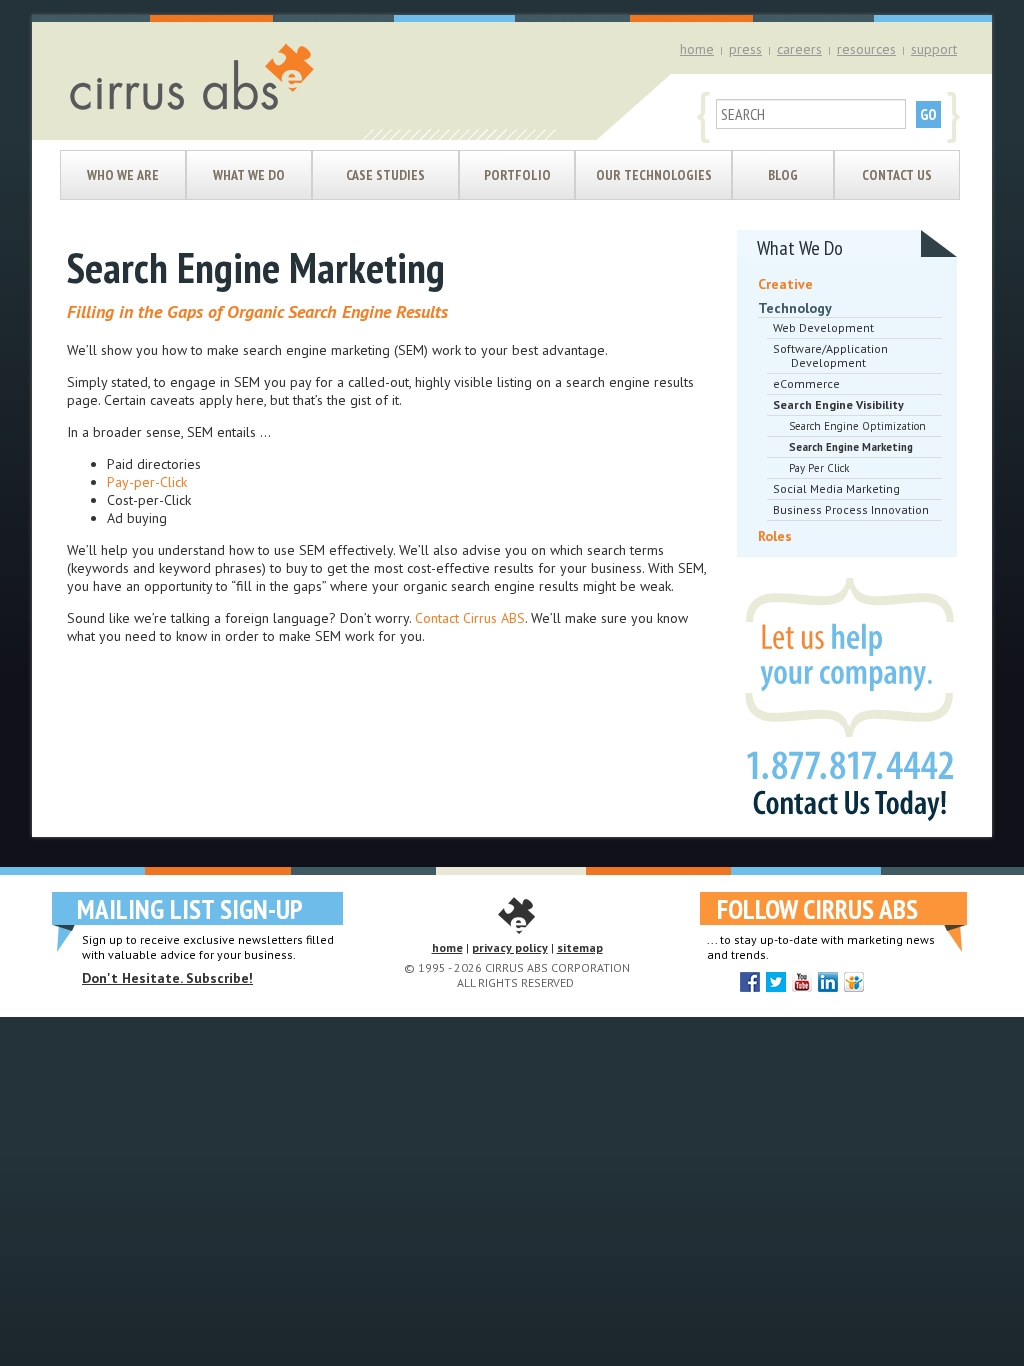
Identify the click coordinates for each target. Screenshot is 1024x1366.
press (745, 49)
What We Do (249, 175)
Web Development (823, 327)
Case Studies (385, 175)
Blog (783, 175)
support (934, 49)
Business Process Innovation (851, 509)
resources (866, 49)
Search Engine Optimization (857, 426)
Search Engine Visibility (838, 404)
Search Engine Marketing (851, 447)
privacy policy (510, 947)
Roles (775, 536)
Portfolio (517, 175)
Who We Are (123, 175)
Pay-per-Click (147, 482)
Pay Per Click (819, 468)
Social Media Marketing (836, 488)
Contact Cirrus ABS (470, 618)
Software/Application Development (830, 355)
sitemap (580, 947)
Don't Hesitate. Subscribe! (167, 978)
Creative (785, 284)
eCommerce (806, 383)
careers (799, 49)
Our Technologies (654, 175)
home (697, 49)
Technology (795, 308)
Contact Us (897, 175)
